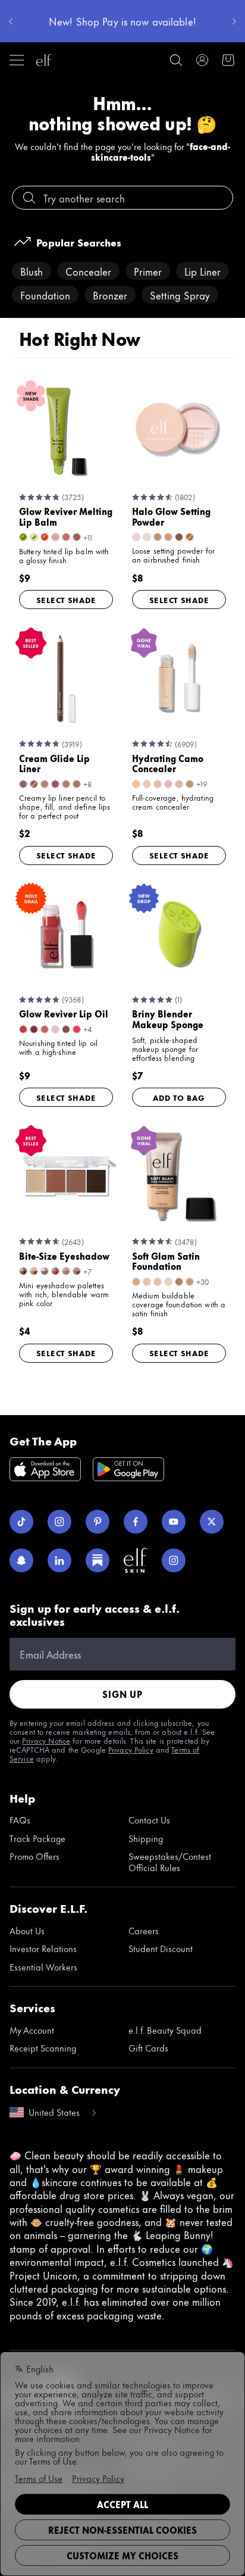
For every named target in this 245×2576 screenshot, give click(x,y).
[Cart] (228, 60)
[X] (212, 1522)
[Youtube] (174, 1522)
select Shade (66, 599)
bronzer (110, 295)
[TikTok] (21, 1522)
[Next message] (234, 21)
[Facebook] (136, 1522)
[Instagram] (59, 1522)
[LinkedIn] (59, 1560)
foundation (45, 295)
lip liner (202, 271)
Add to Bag (179, 1097)
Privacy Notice (46, 1740)
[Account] (202, 60)
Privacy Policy (131, 1749)
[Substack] (98, 1560)
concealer (88, 271)
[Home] (44, 60)
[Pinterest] (98, 1522)
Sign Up (122, 1694)
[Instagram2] (174, 1560)
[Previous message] (11, 21)
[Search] (176, 60)
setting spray (180, 295)
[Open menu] (17, 60)
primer (148, 271)
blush (32, 271)
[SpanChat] (21, 1560)
